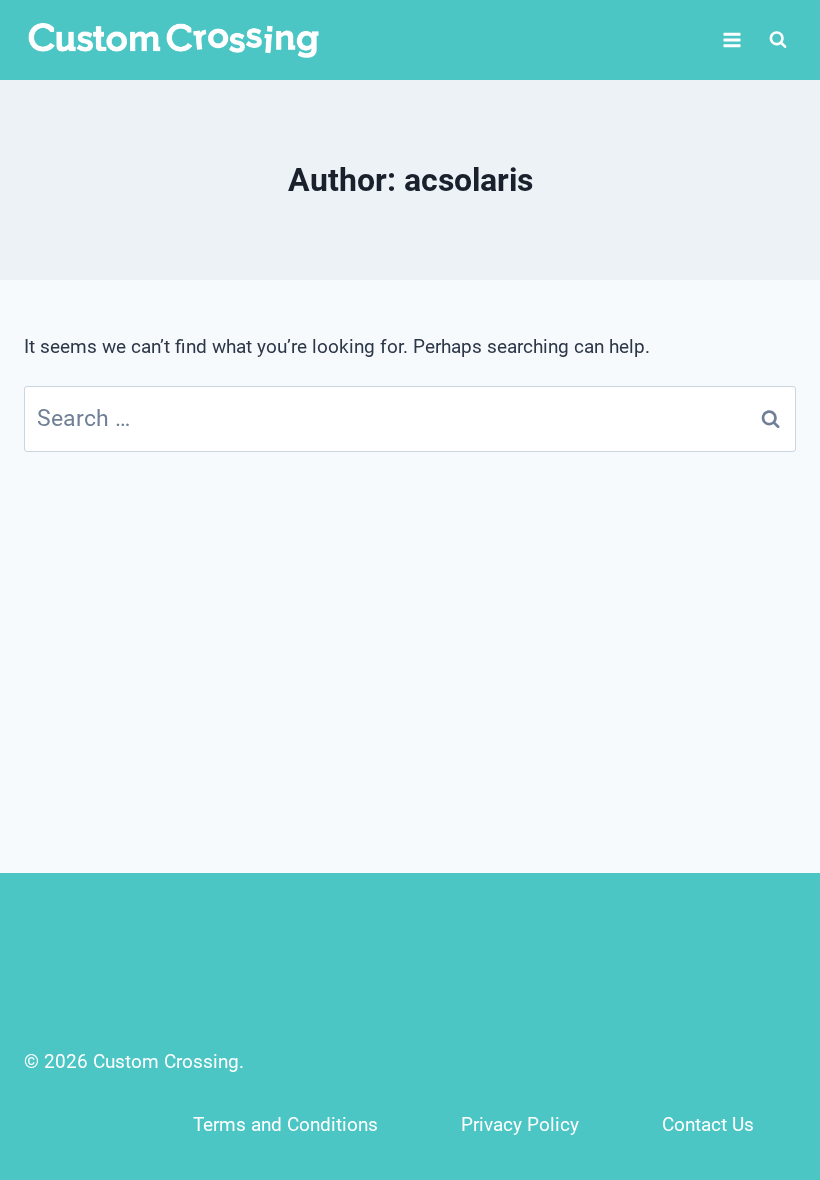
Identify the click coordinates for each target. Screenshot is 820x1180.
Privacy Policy (520, 1124)
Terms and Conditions (285, 1124)
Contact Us (708, 1124)
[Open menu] (731, 39)
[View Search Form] (778, 40)
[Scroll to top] (761, 1032)
